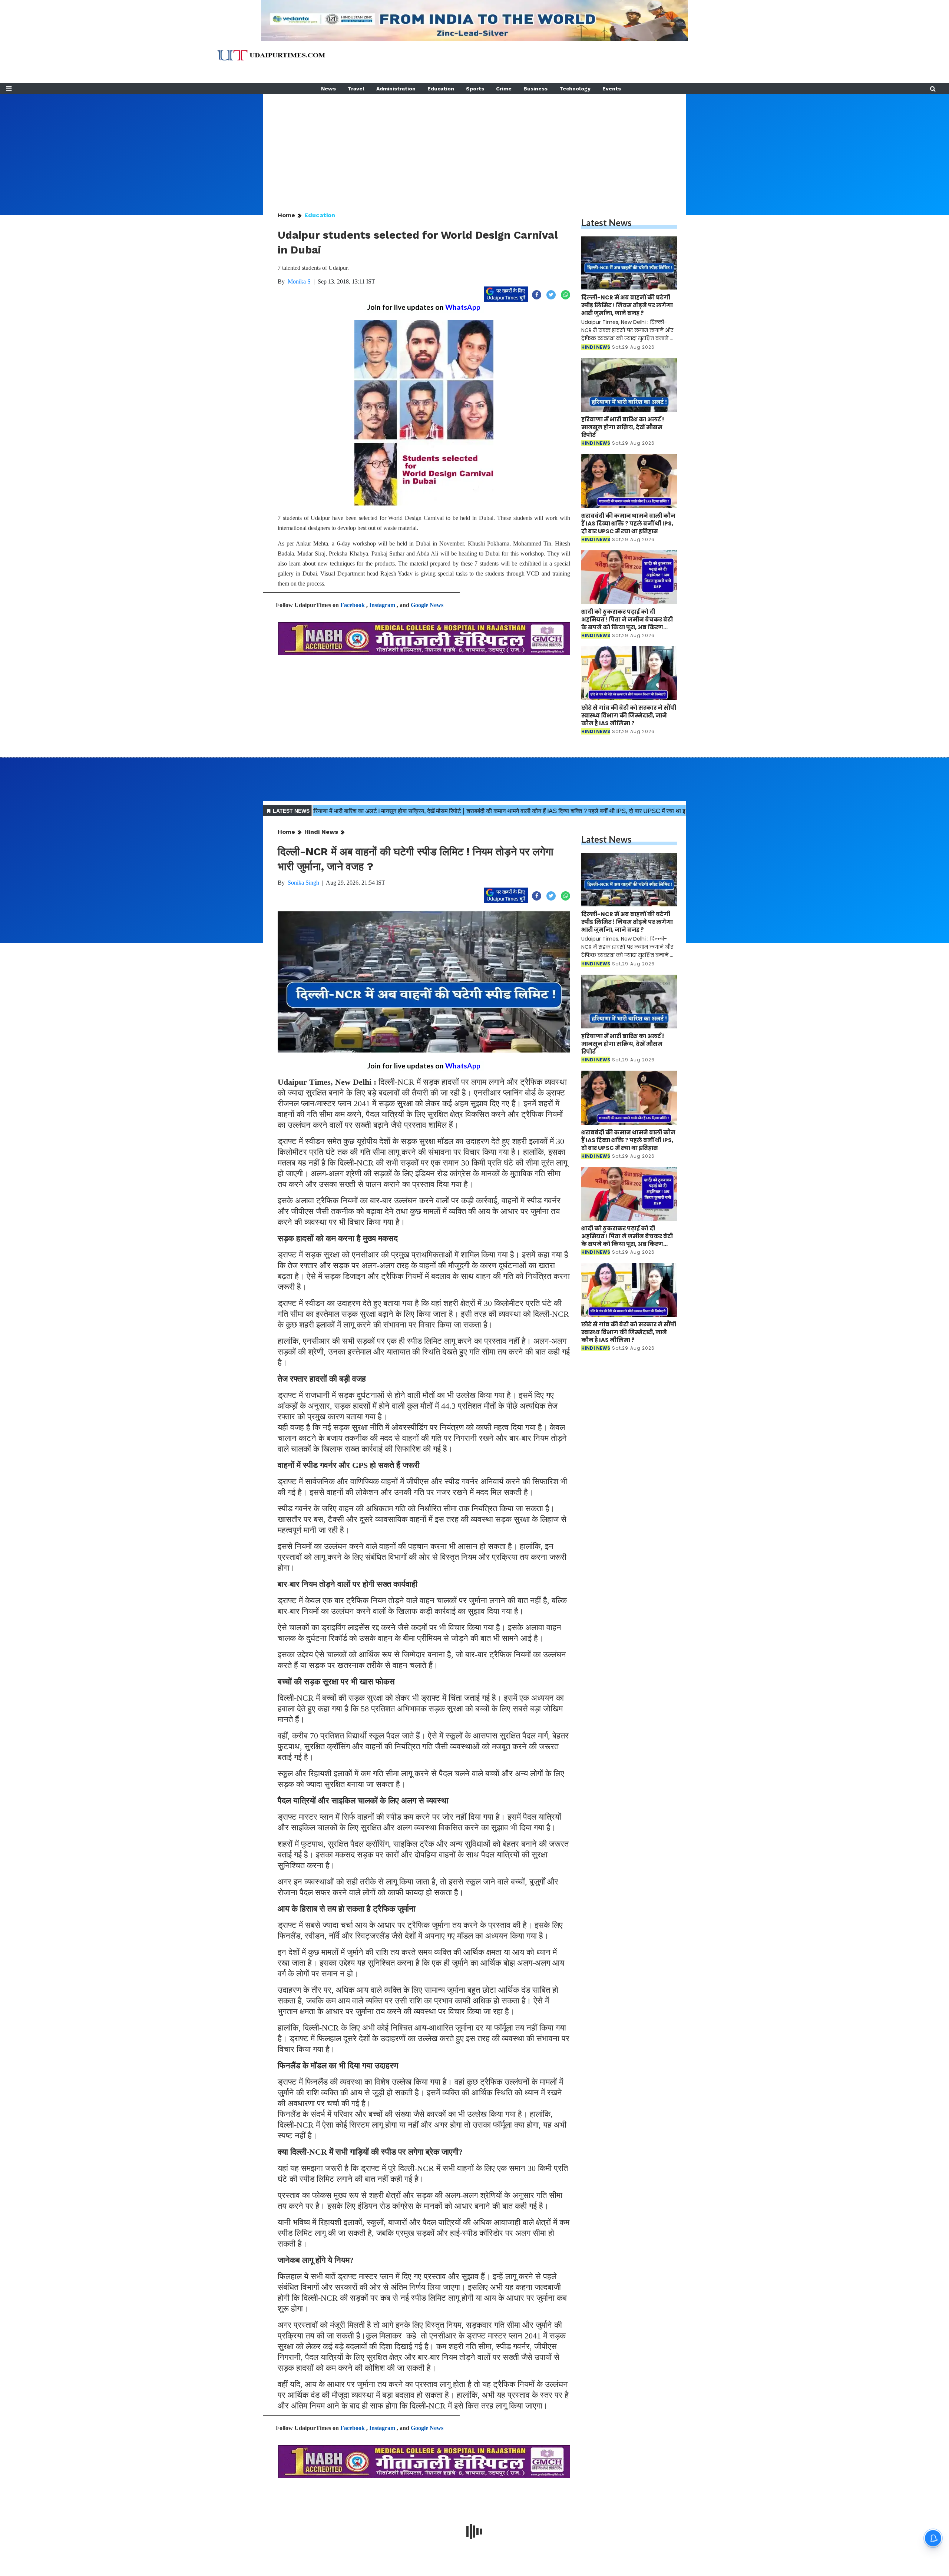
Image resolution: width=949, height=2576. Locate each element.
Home (286, 215)
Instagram (382, 605)
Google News (427, 605)
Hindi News (321, 832)
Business (535, 89)
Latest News (606, 223)
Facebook (353, 605)
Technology (575, 89)
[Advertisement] (474, 146)
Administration (396, 89)
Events (612, 89)
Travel (356, 89)
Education (441, 89)
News (328, 89)
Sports (475, 89)
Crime (504, 89)
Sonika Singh (303, 883)
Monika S (299, 281)
